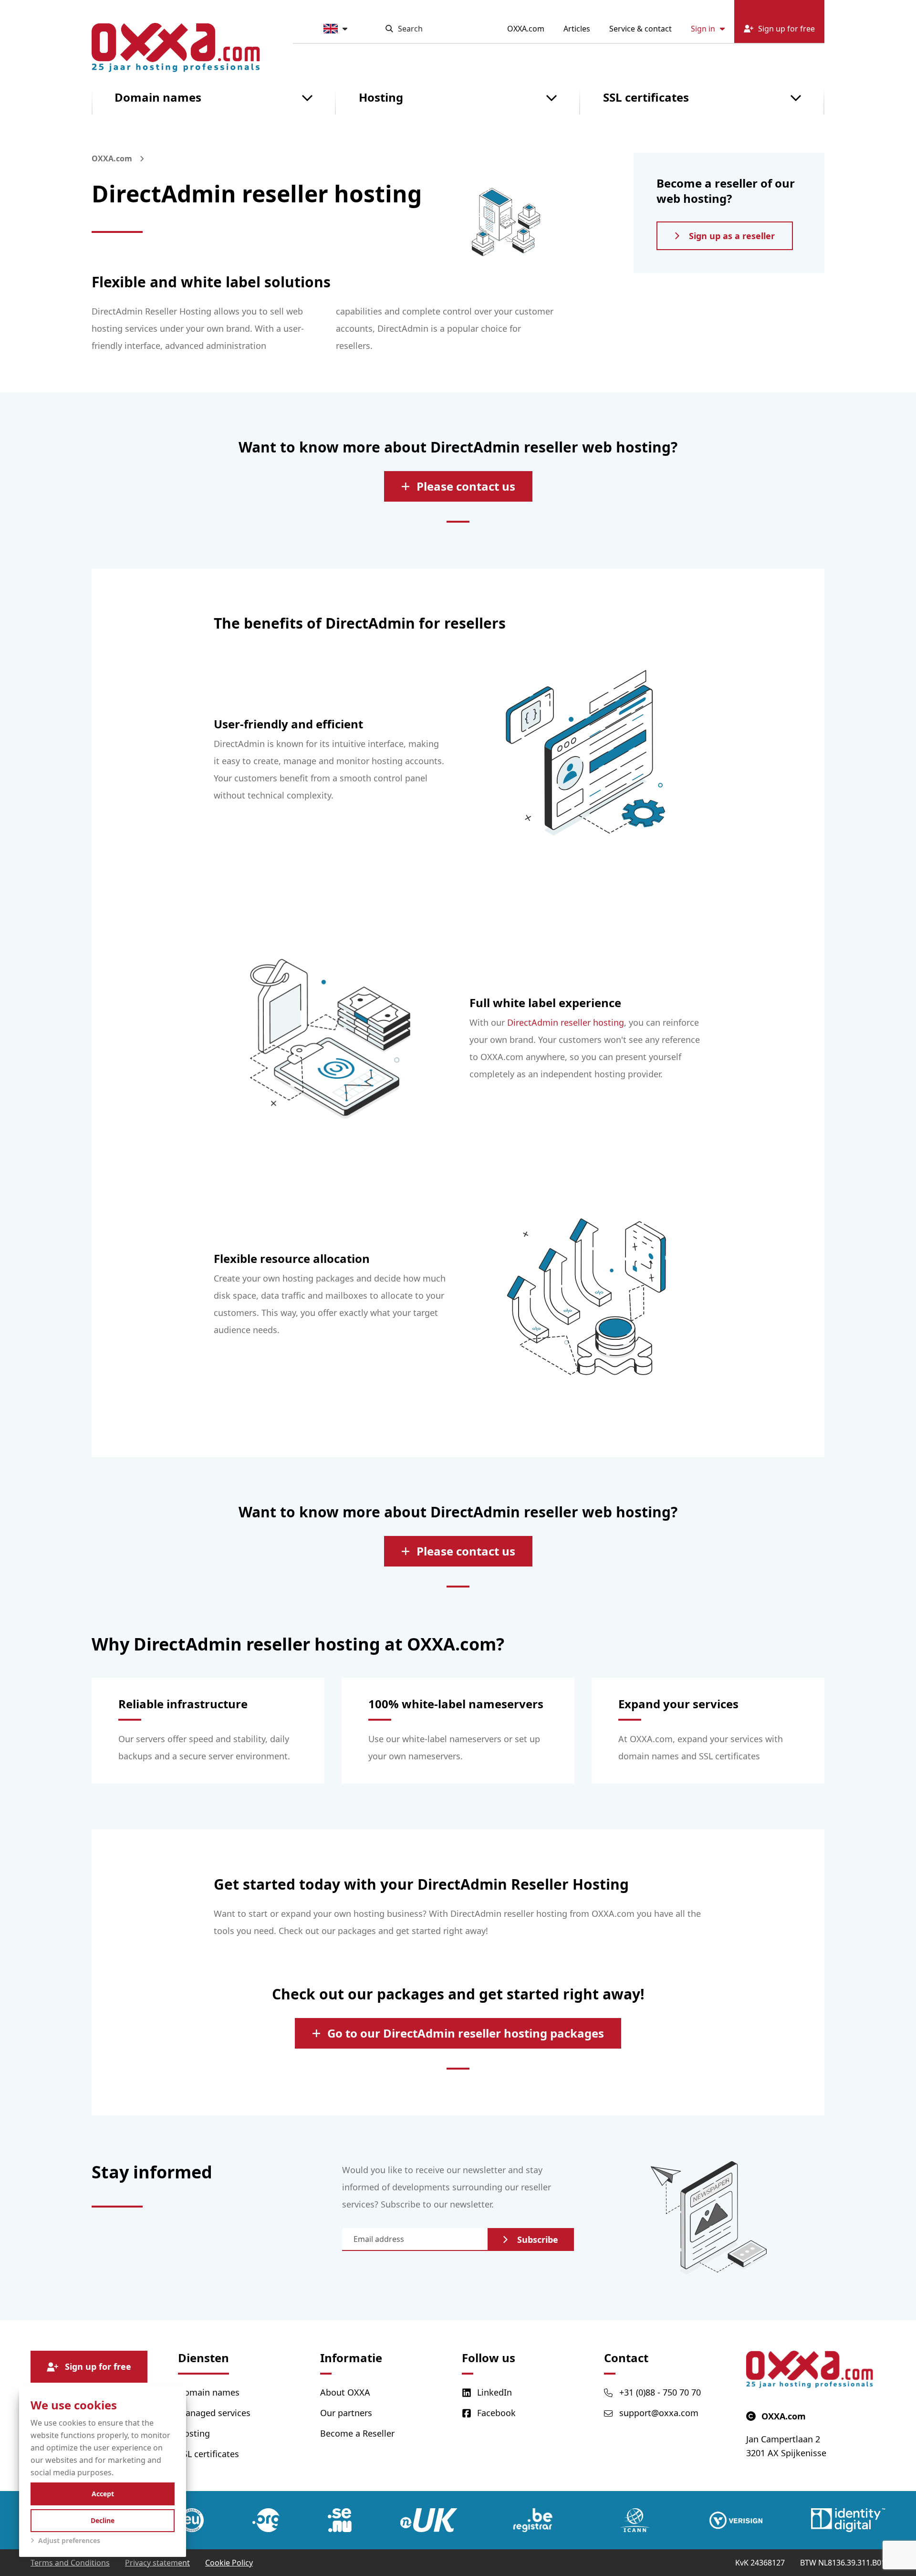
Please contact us (466, 486)
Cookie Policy (229, 2563)
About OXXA (345, 2392)
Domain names (158, 97)
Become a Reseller (357, 2433)
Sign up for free (98, 2366)
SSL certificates (646, 97)
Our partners (346, 2413)
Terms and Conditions (70, 2563)
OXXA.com (526, 29)
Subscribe (538, 2240)
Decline (103, 2520)
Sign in (703, 29)
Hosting (381, 97)
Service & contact (640, 29)
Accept (103, 2494)
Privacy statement (157, 2563)
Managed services (214, 2413)
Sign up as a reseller (732, 236)
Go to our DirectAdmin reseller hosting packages (466, 2033)
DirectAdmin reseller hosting (566, 1022)
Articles (577, 29)
